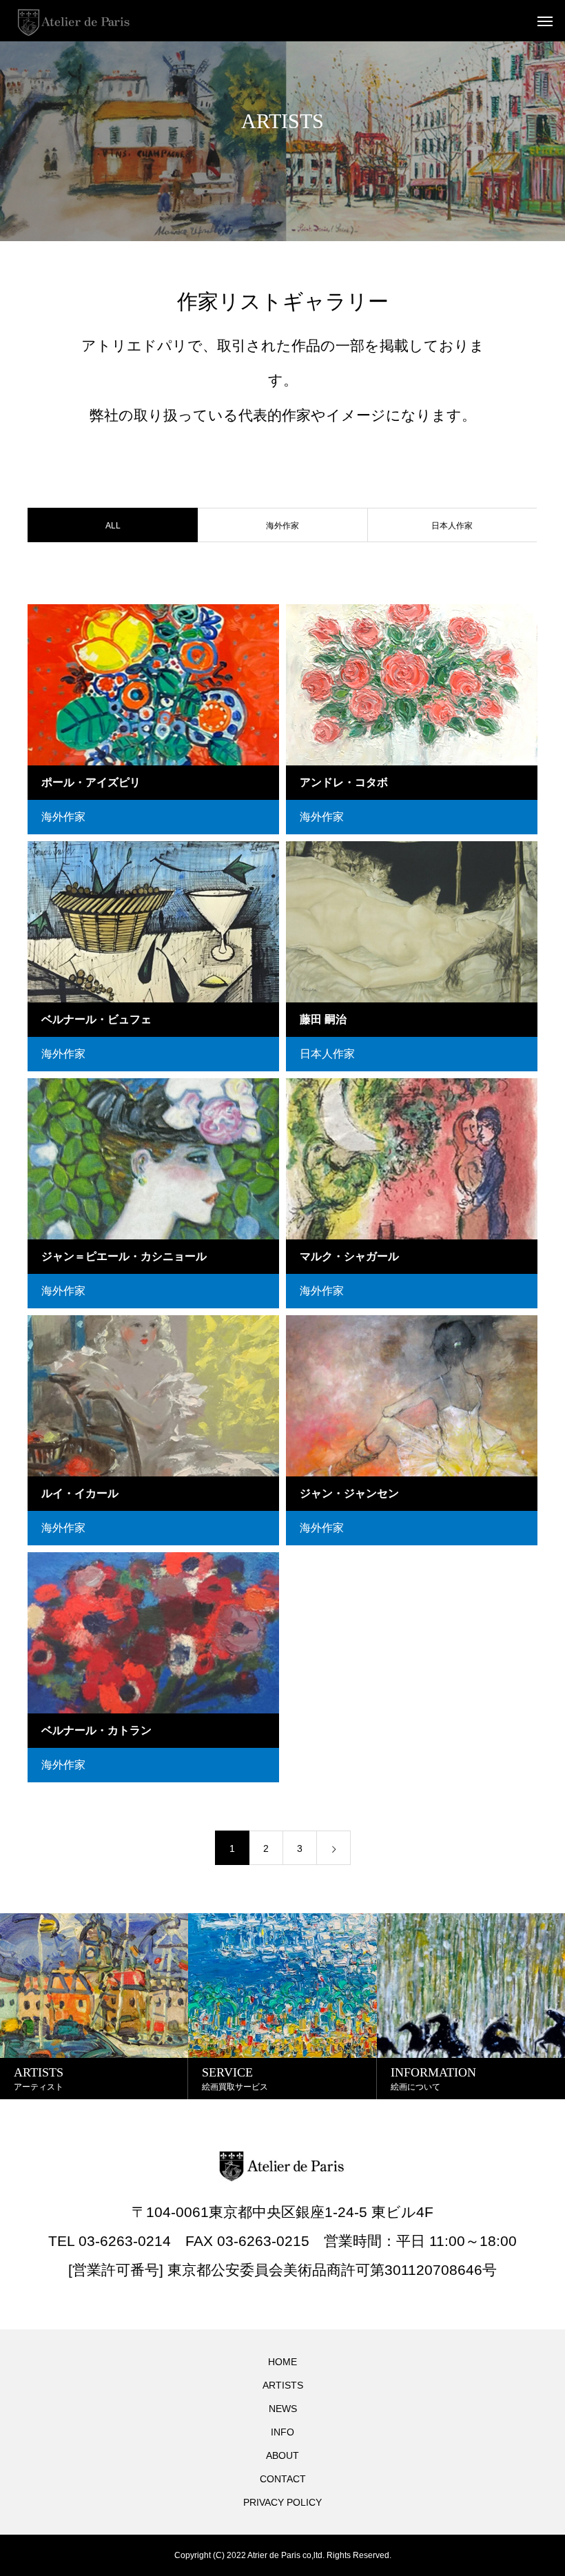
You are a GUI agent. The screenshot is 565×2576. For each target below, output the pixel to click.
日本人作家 (452, 526)
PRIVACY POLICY (282, 2502)
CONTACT (283, 2479)
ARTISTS (283, 2385)
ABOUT (282, 2455)
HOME (282, 2362)
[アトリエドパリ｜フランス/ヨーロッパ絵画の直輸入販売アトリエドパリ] (74, 21)
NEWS (283, 2409)
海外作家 (282, 526)
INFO (282, 2432)
